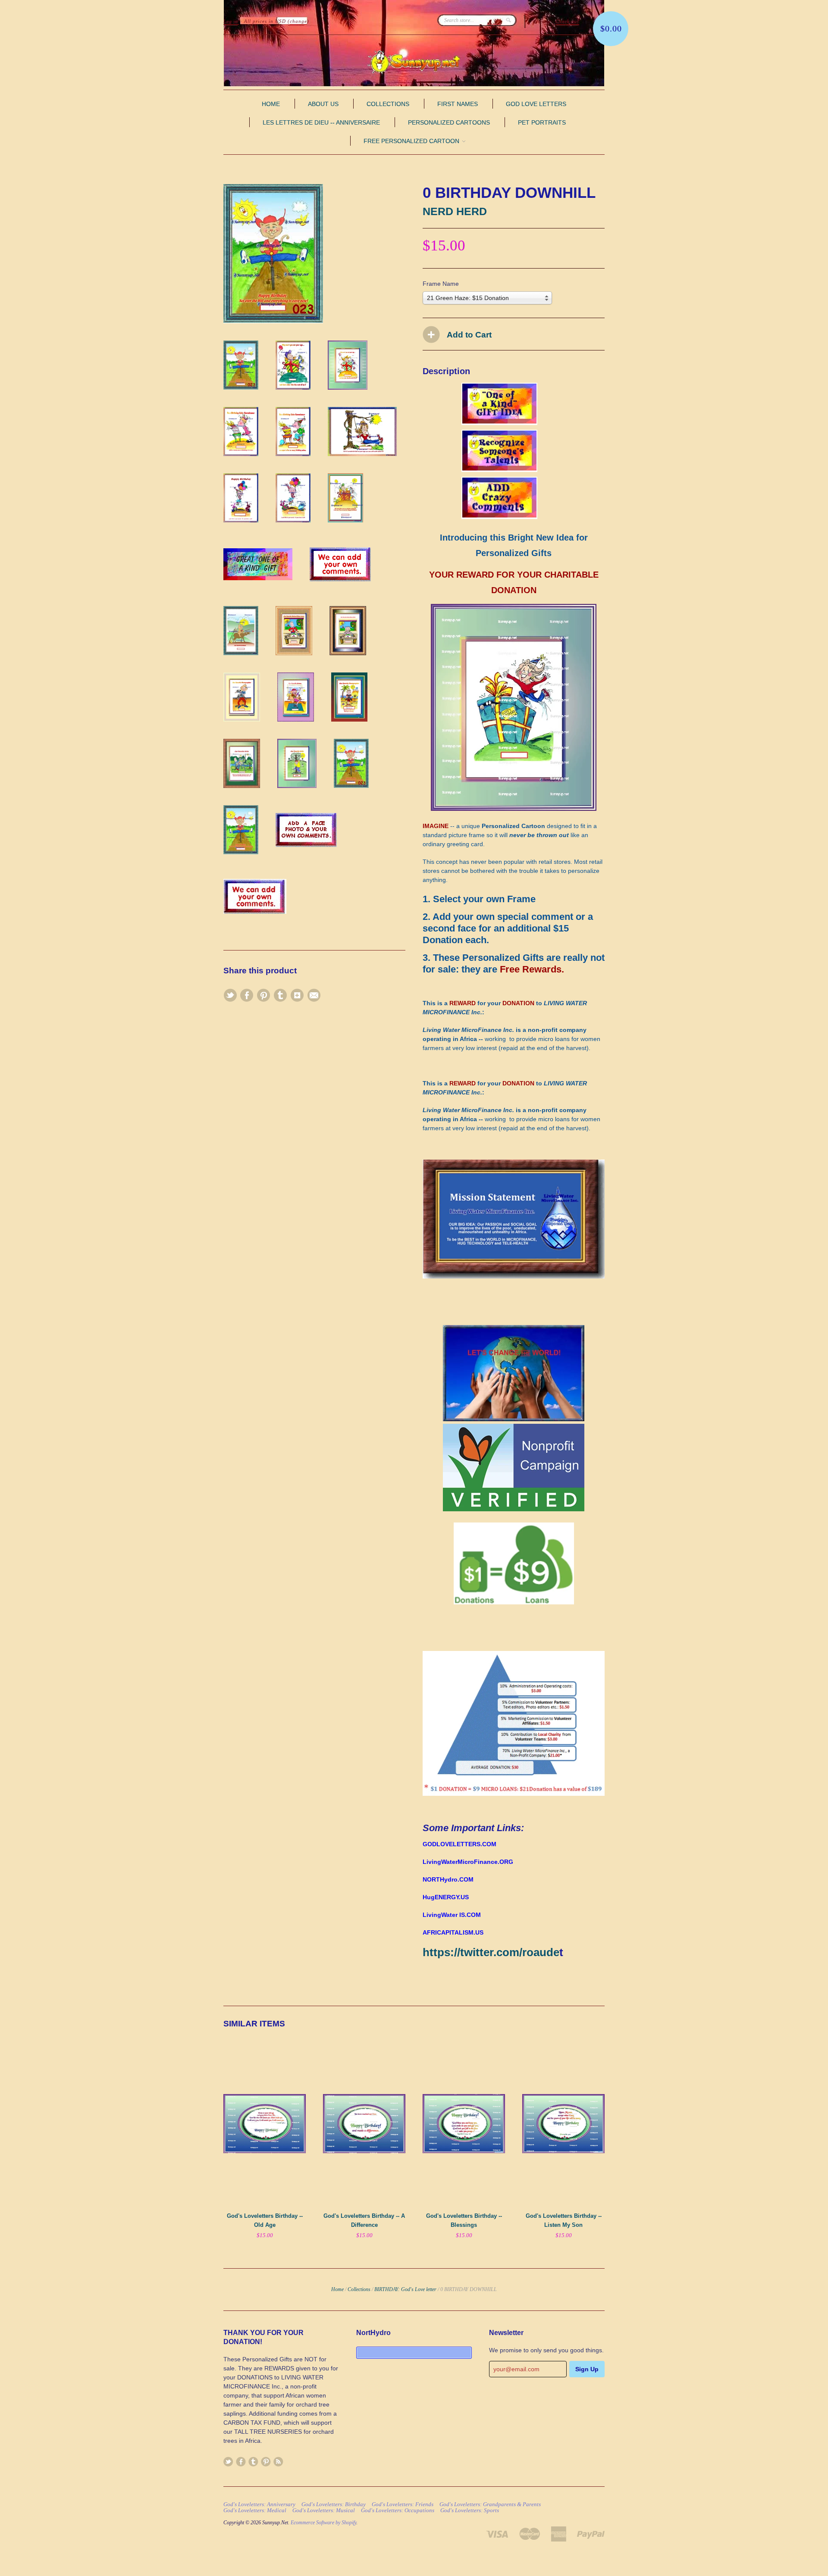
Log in (231, 21)
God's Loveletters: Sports (470, 2510)
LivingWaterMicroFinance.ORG (468, 1862)
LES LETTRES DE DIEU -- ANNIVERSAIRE (321, 122)
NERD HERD (455, 211)
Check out (567, 21)
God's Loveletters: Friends (403, 2504)
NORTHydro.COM (448, 1879)
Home (337, 2289)
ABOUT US (323, 104)
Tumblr (253, 2462)
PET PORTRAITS (542, 122)
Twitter (228, 2462)
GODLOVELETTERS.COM (459, 1844)
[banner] (414, 62)
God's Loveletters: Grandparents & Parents (490, 2504)
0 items (542, 21)
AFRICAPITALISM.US (453, 1932)
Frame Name (441, 284)
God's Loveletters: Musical (324, 2510)
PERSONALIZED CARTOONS (449, 122)
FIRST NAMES (458, 104)
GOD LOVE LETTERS (536, 104)
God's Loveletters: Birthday (334, 2504)
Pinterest (266, 2462)
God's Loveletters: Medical (255, 2510)
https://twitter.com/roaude (491, 1952)
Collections (359, 2289)
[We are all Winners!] (514, 1276)
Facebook (241, 2462)
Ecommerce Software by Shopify (323, 2523)
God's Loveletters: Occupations (398, 2510)
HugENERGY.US (446, 1897)
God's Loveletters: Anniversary (259, 2504)
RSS (278, 2462)
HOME (271, 104)
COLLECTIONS (388, 104)
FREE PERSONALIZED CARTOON (412, 141)
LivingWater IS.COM (452, 1915)
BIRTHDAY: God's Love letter (405, 2289)
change (298, 21)
